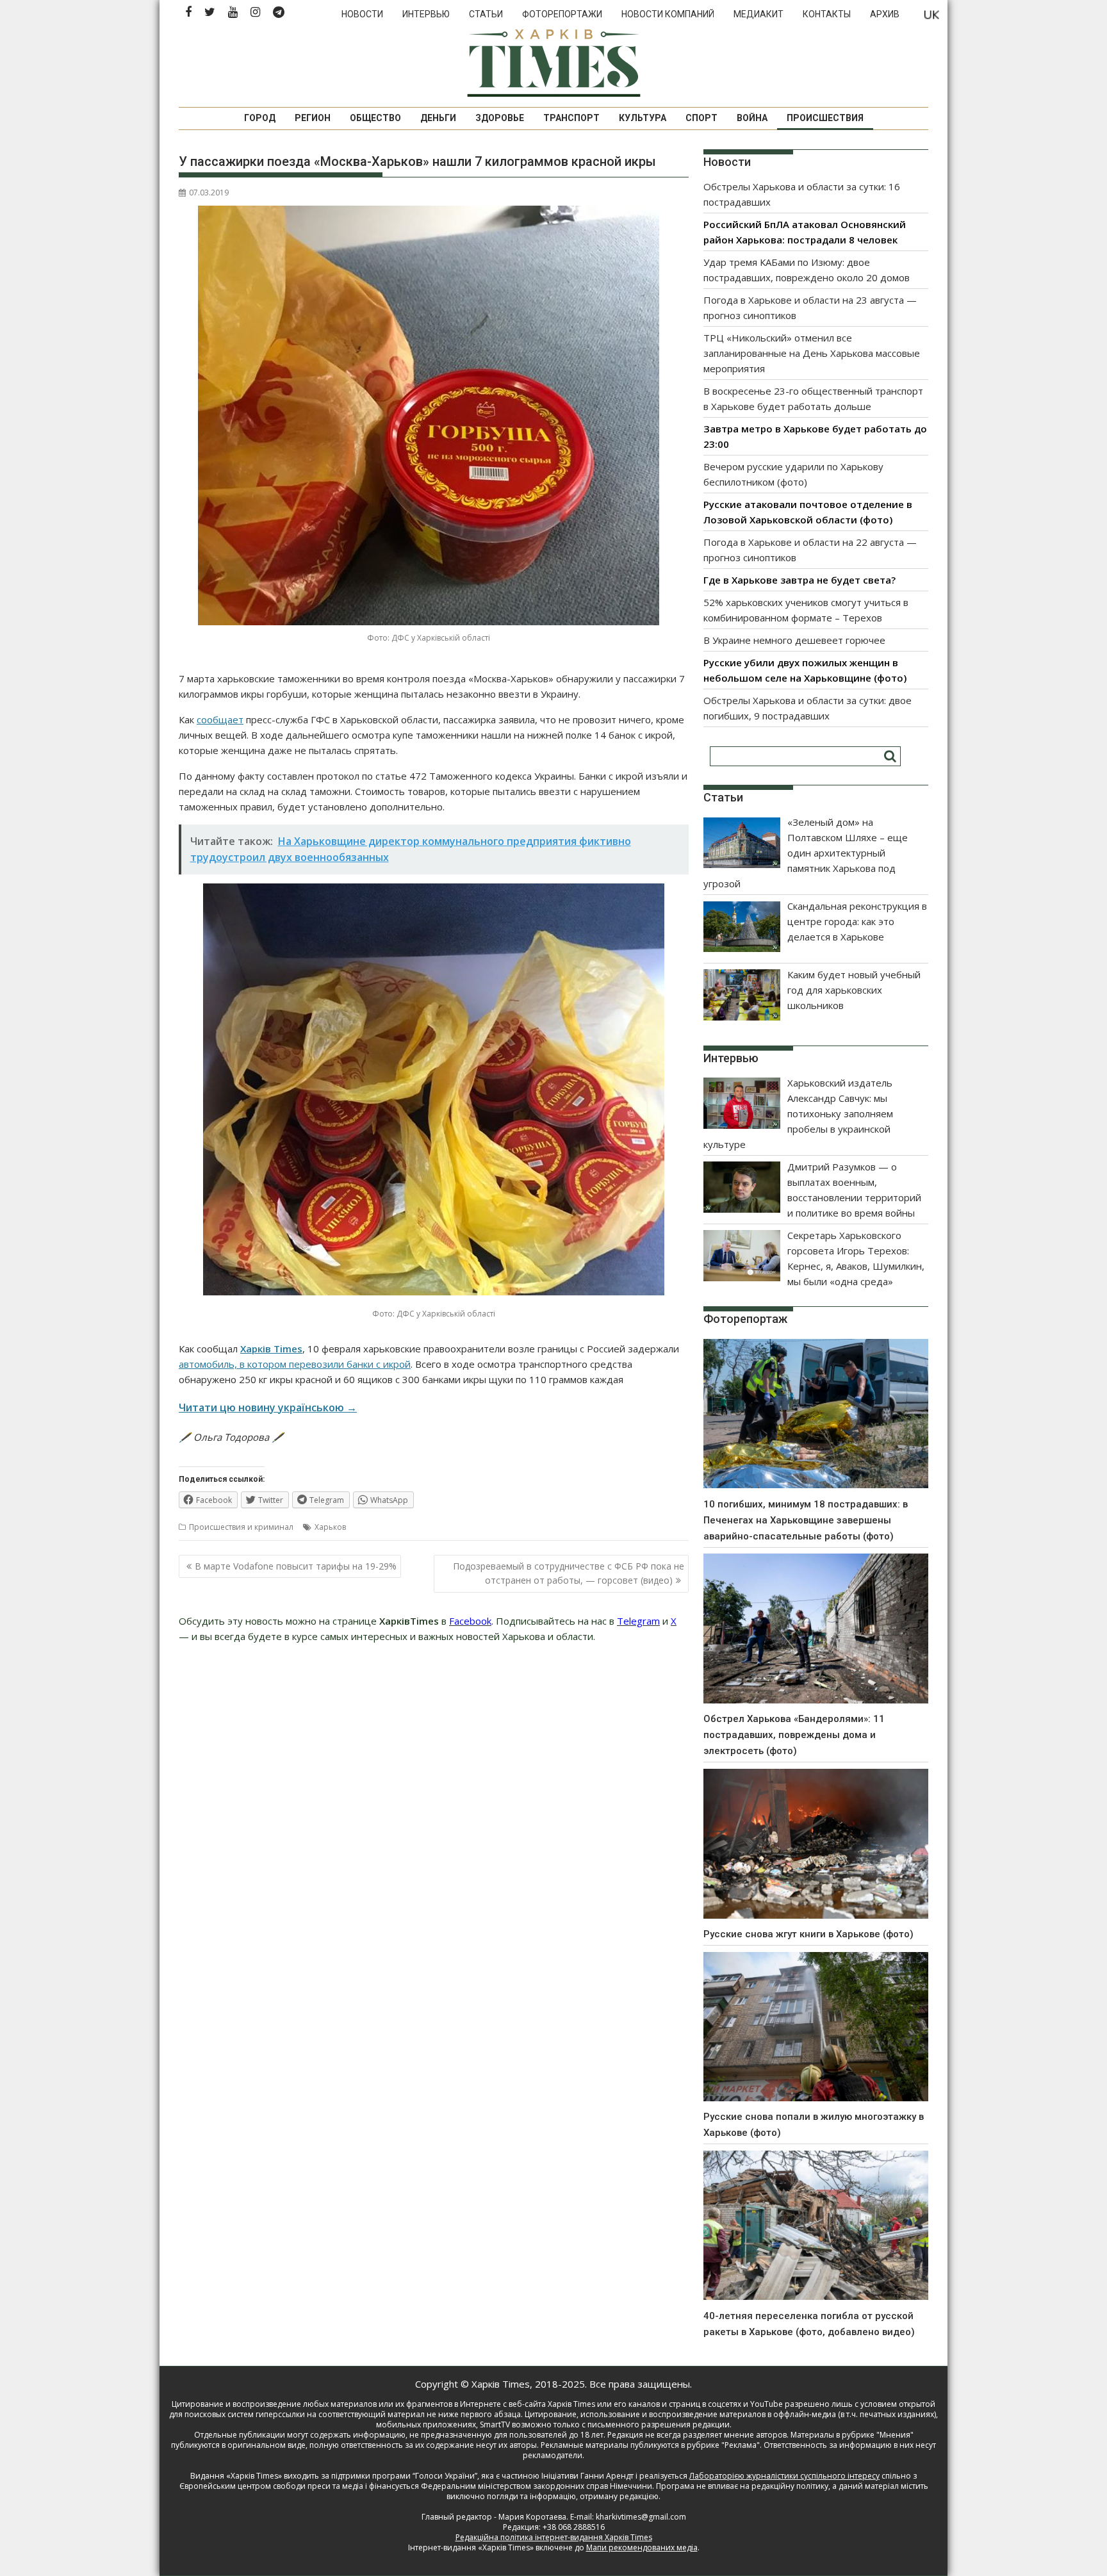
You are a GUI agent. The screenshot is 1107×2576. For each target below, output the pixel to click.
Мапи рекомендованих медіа (642, 2547)
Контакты (827, 14)
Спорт (701, 118)
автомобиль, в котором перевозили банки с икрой (295, 1364)
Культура (643, 118)
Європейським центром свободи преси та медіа (272, 2486)
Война (752, 118)
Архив (885, 14)
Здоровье (500, 118)
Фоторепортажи (562, 14)
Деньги (438, 118)
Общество (375, 118)
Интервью (426, 14)
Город (260, 118)
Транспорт (571, 118)
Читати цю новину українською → (268, 1407)
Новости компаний (668, 14)
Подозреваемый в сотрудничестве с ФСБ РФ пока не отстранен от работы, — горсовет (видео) (569, 1573)
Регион (313, 118)
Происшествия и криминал (241, 1527)
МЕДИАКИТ (758, 14)
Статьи (486, 14)
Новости (362, 14)
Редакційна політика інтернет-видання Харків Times (554, 2537)
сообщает (220, 719)
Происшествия (825, 118)
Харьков (330, 1527)
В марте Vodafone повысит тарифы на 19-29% (296, 1566)
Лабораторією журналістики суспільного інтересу (784, 2476)
